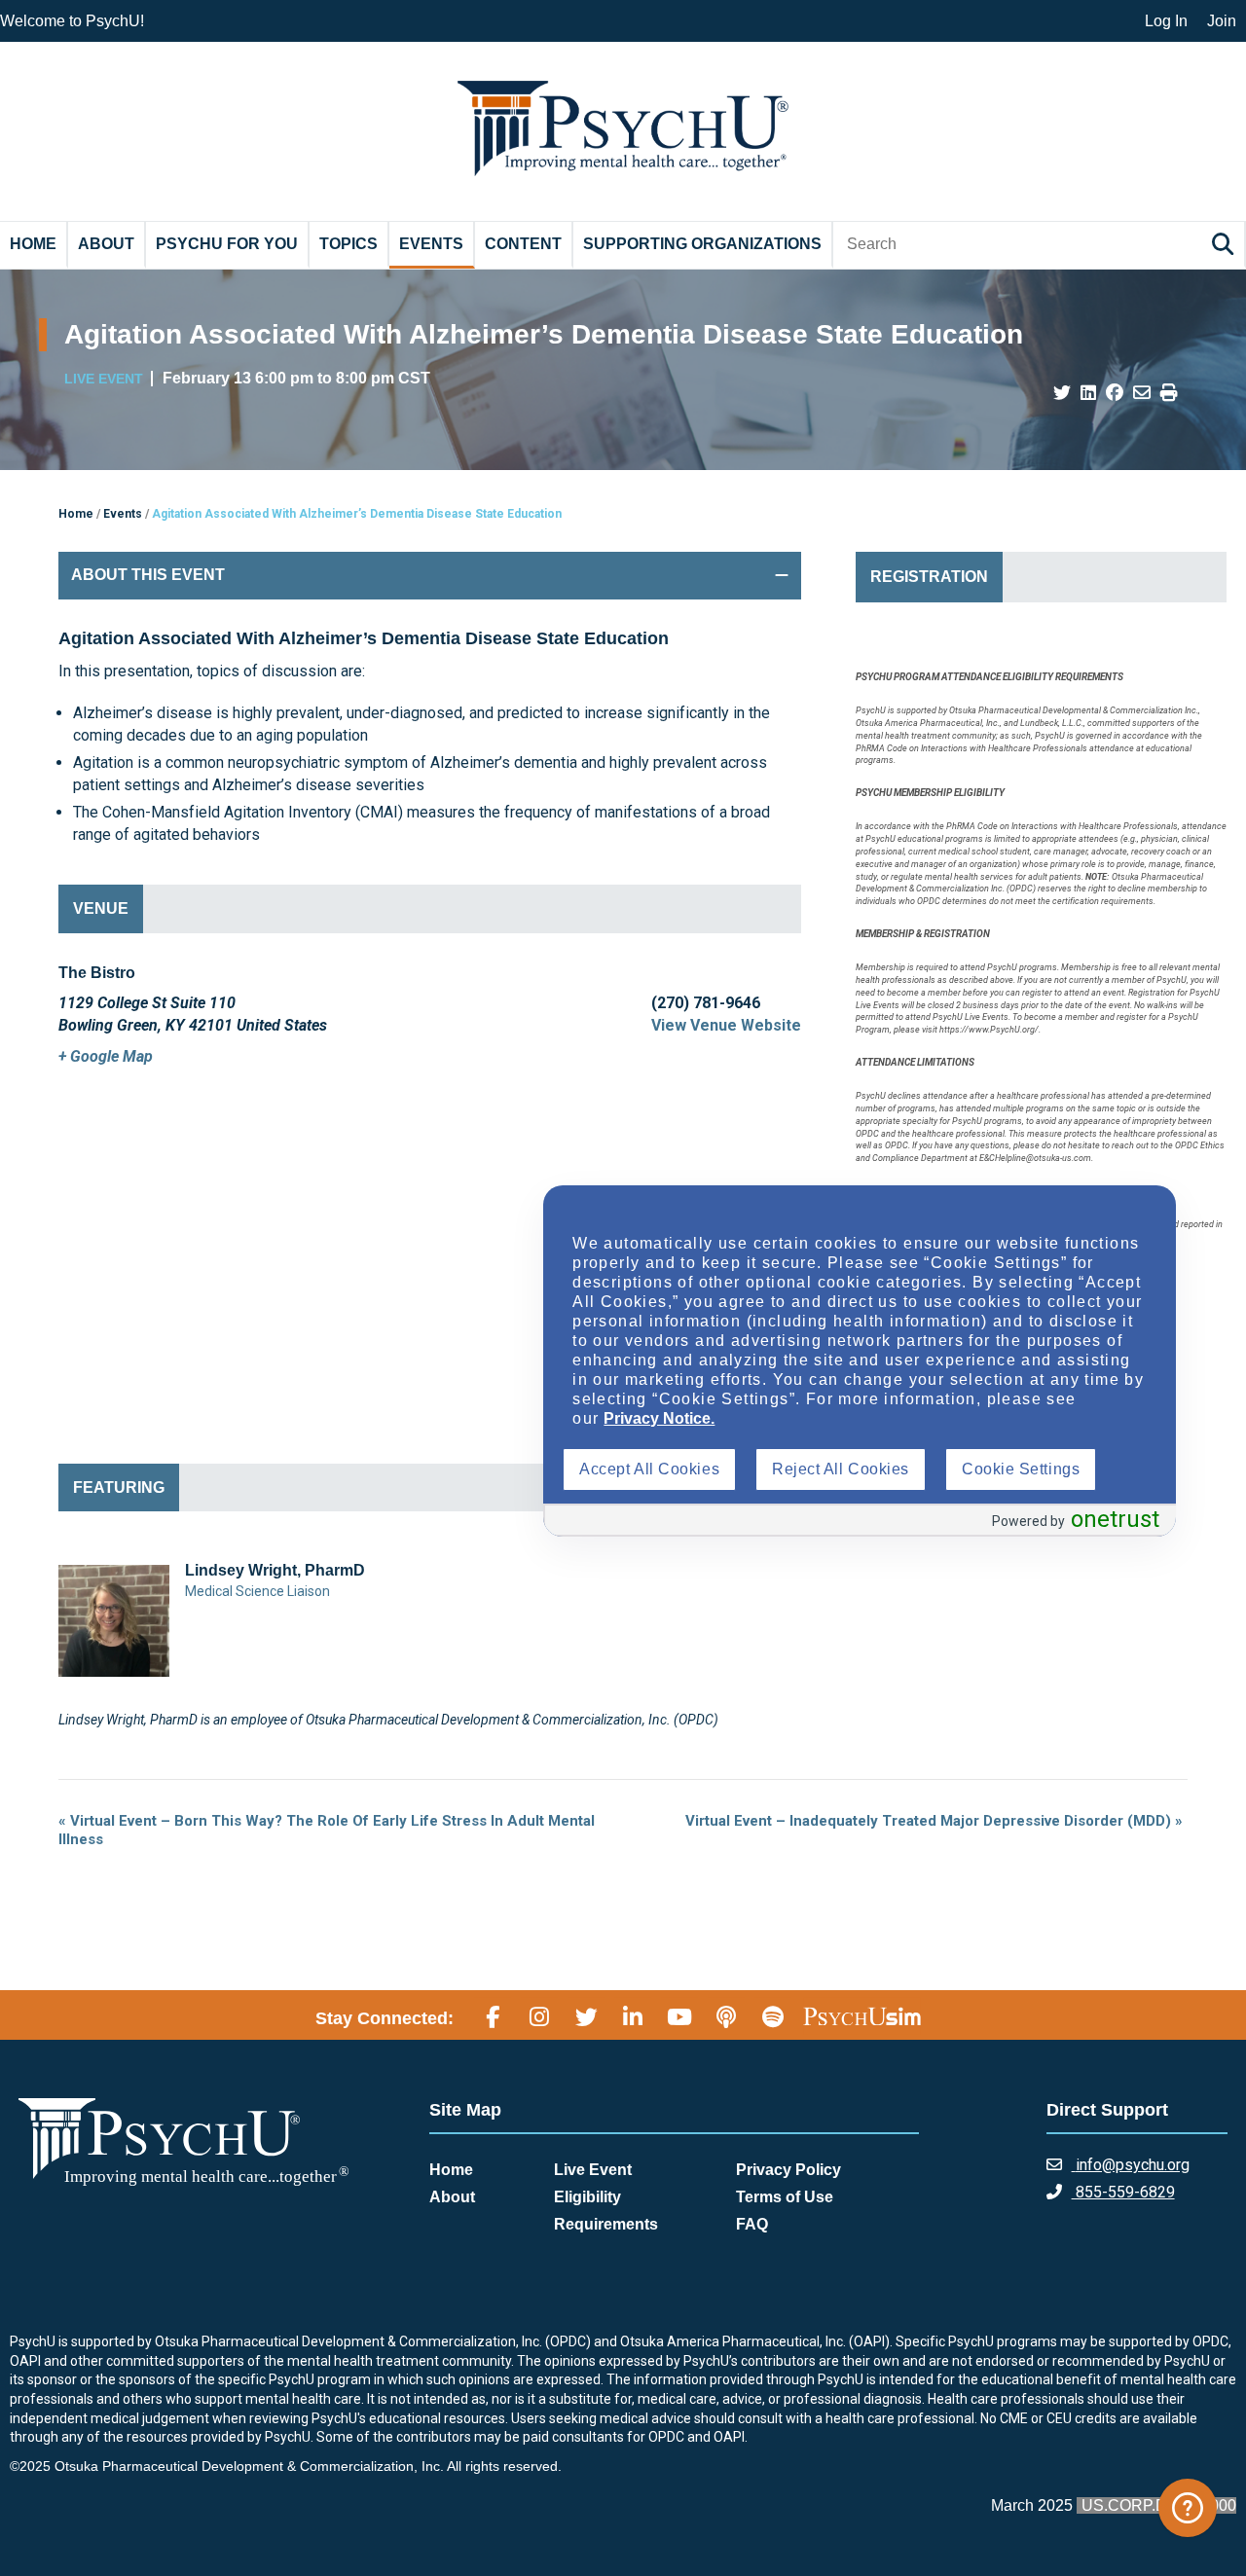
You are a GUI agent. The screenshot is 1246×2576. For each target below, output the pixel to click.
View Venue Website (726, 1025)
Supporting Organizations (702, 244)
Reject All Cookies (841, 1469)
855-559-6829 (1123, 2192)
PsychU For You (227, 244)
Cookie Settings (1021, 1469)
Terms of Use (785, 2197)
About (106, 244)
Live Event (593, 2170)
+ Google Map (106, 1056)
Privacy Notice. (659, 1418)
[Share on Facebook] (1115, 393)
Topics (348, 244)
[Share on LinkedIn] (1088, 393)
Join (1222, 21)
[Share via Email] (1142, 393)
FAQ (752, 2224)
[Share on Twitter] (1062, 393)
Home (33, 244)
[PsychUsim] (862, 2015)
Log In (1166, 21)
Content (523, 244)
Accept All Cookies (649, 1469)
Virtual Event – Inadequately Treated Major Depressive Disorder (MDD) (934, 1821)
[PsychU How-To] (1188, 2508)
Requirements (606, 2224)
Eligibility (587, 2197)
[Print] (1169, 393)
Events (431, 244)
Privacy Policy (788, 2170)
